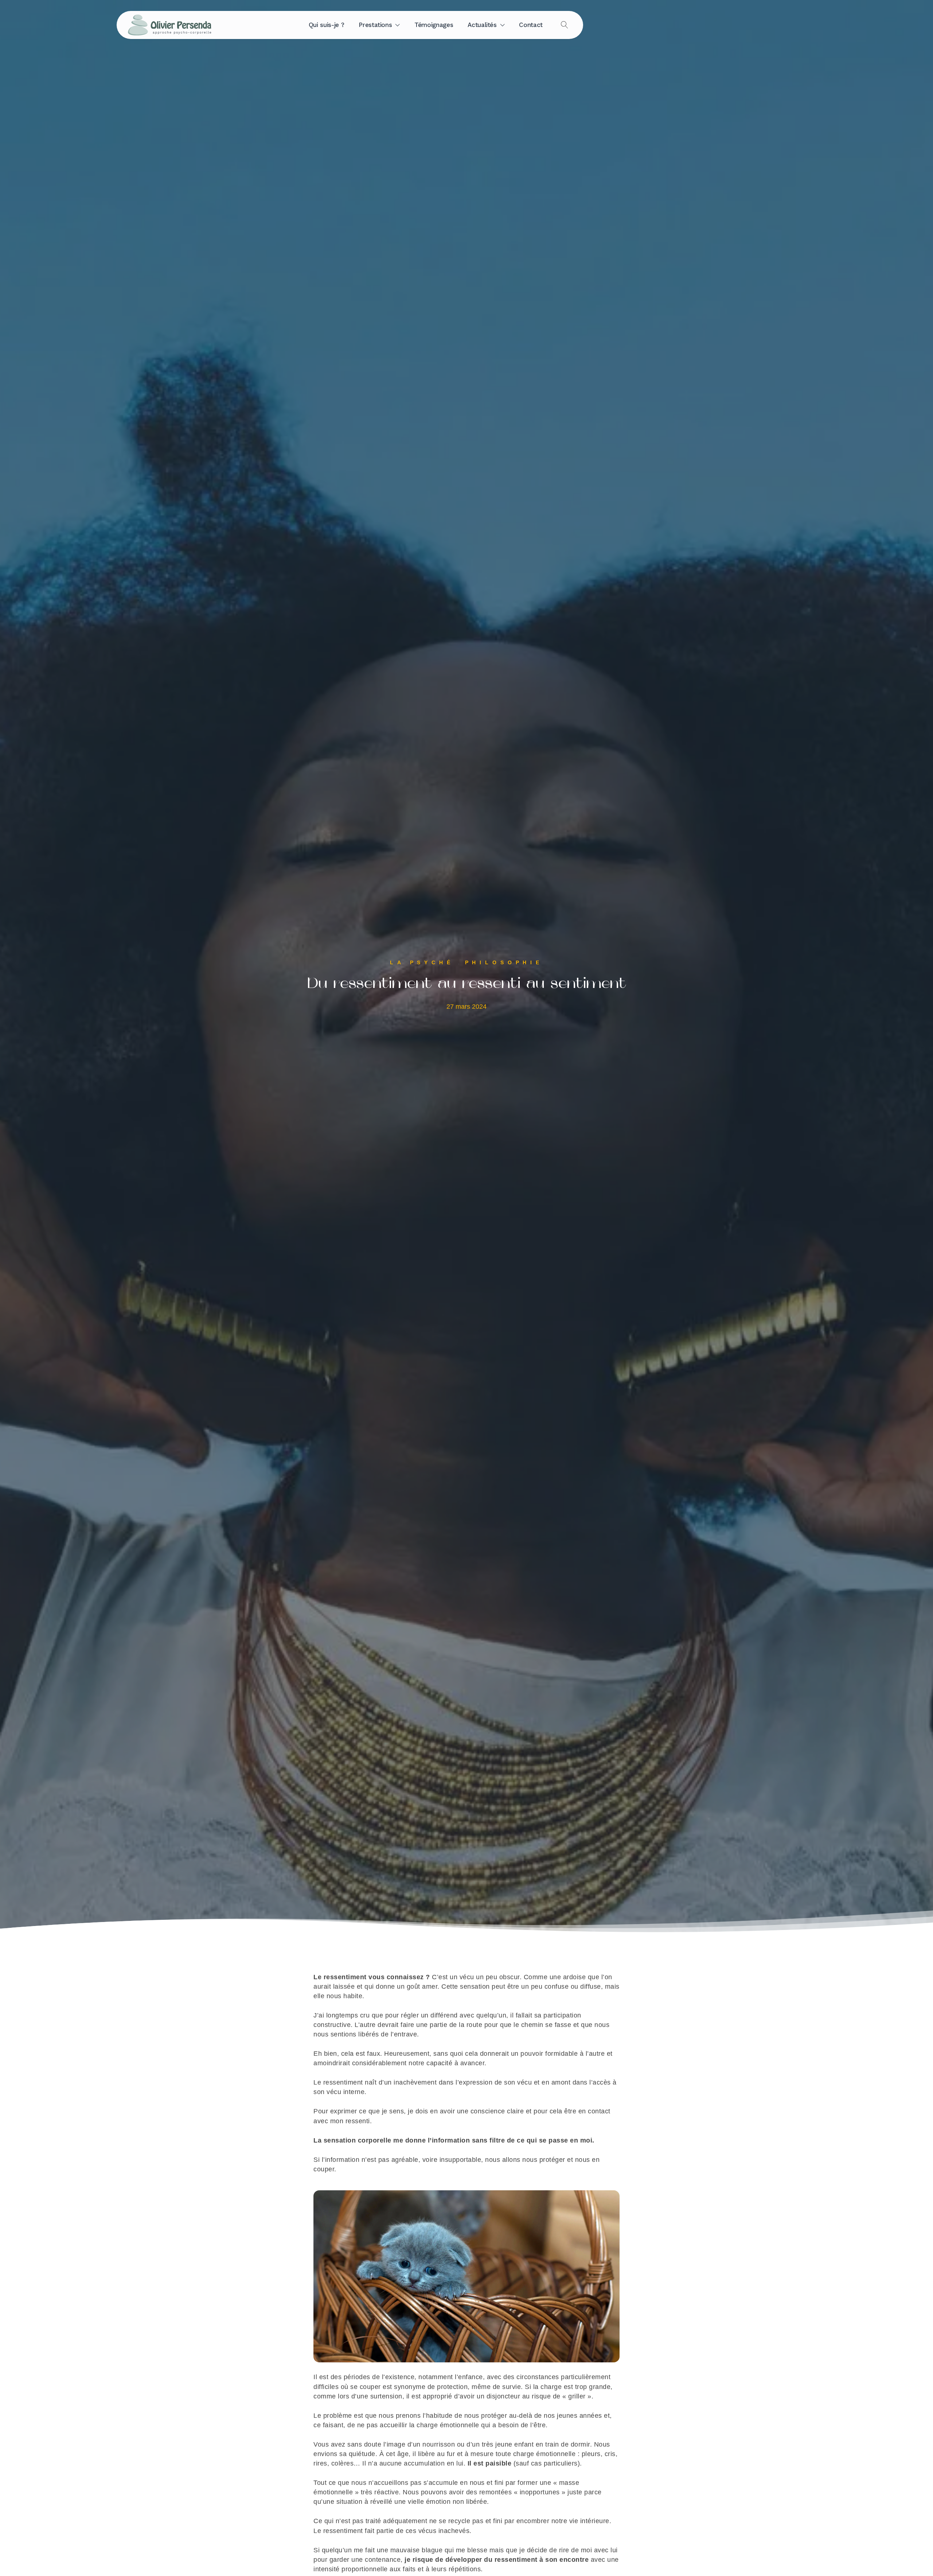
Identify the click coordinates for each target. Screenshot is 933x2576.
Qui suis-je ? (326, 25)
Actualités (482, 25)
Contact (531, 25)
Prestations (375, 25)
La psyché (422, 962)
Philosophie (504, 962)
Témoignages (434, 25)
